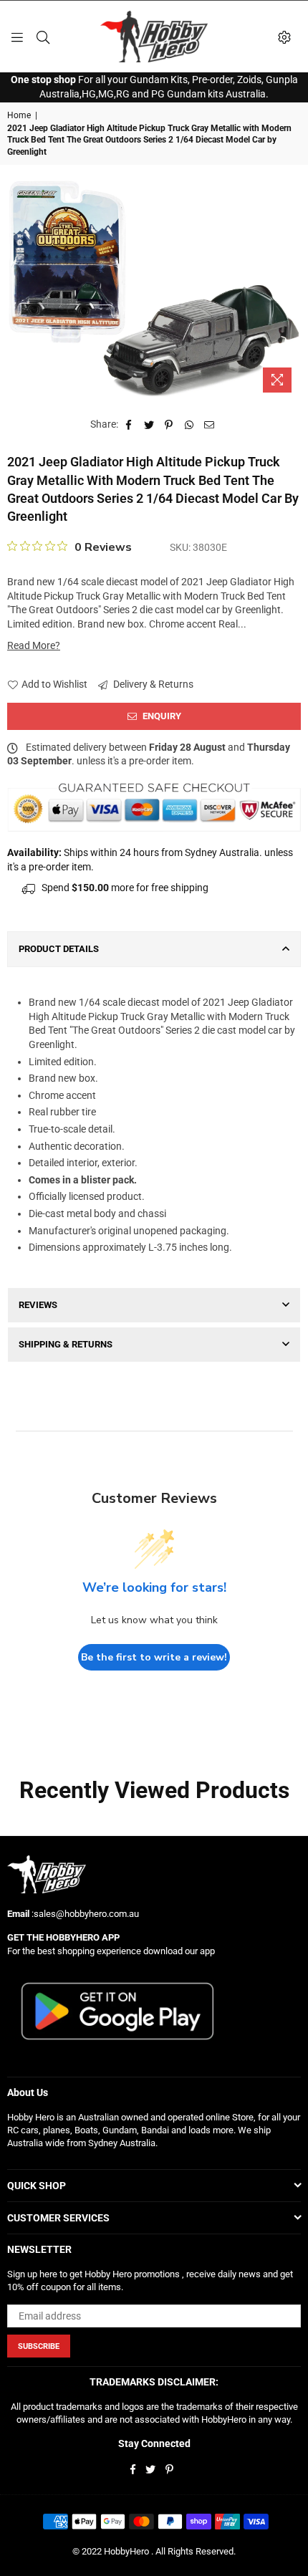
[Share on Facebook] (129, 425)
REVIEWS (38, 1305)
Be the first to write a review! (154, 1657)
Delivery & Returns (152, 684)
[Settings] (284, 37)
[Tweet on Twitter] (149, 425)
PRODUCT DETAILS (59, 949)
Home (19, 115)
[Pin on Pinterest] (169, 425)
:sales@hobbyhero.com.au (84, 1914)
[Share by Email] (210, 425)
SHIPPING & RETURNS (66, 1344)
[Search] (43, 37)
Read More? (34, 645)
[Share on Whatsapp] (189, 425)
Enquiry (161, 716)
